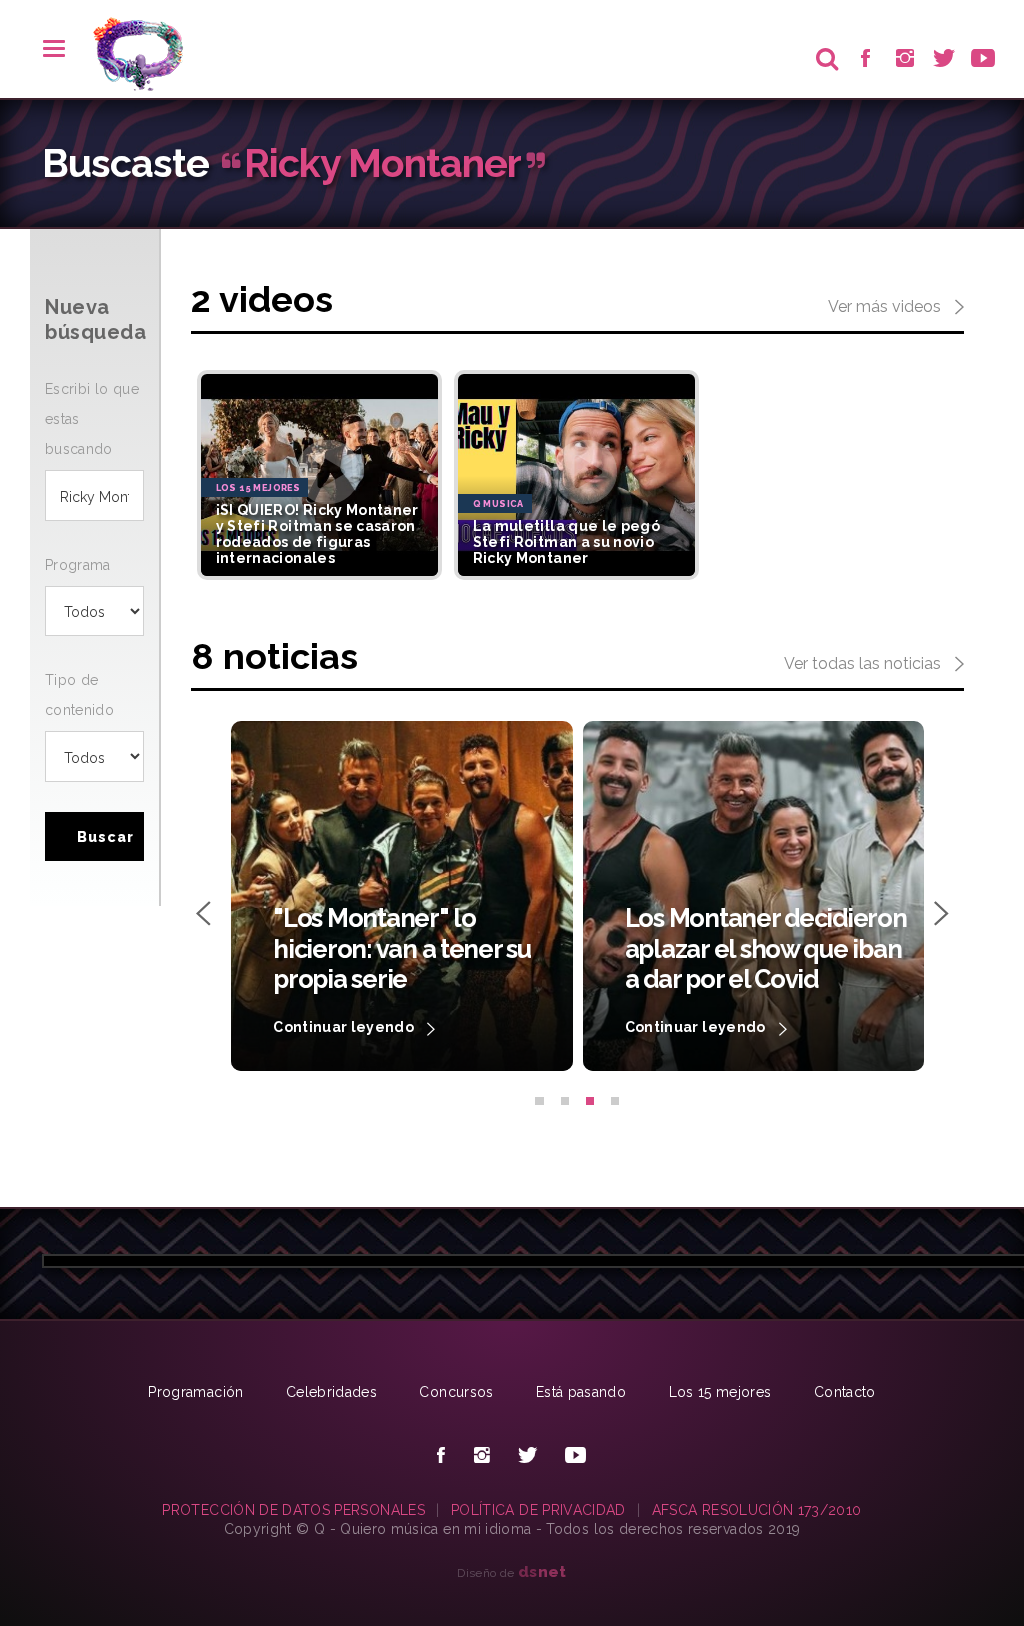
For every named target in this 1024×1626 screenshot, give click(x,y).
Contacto (845, 1392)
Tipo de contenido (79, 695)
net (542, 1571)
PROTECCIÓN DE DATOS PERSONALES (293, 1510)
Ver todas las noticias (864, 663)
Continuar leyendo (377, 1027)
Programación (195, 1392)
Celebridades (331, 1392)
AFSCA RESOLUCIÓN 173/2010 (757, 1510)
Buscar (105, 837)
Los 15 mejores (720, 1392)
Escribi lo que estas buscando (92, 419)
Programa (78, 565)
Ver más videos (886, 306)
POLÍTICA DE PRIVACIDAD (538, 1510)
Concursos (456, 1392)
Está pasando (581, 1392)
